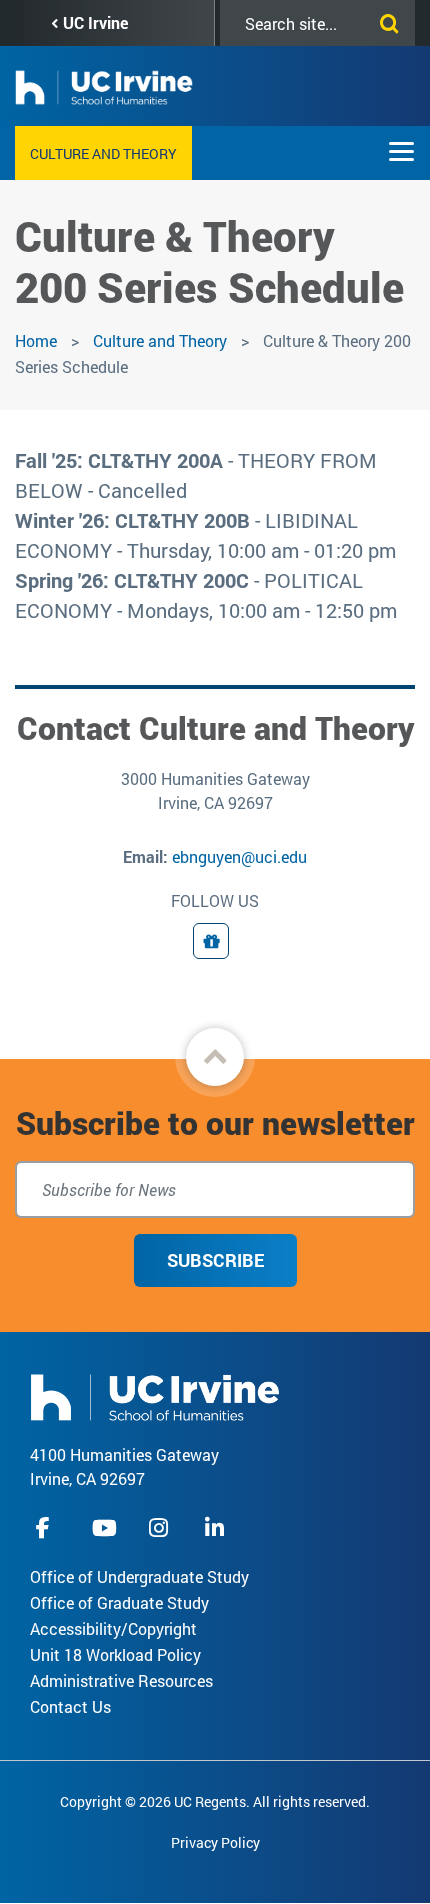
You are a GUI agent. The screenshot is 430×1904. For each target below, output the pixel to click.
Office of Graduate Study (119, 1602)
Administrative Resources (121, 1680)
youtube (104, 1527)
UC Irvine (95, 22)
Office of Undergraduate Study (139, 1576)
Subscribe (215, 1260)
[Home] (155, 1395)
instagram (161, 1527)
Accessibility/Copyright (113, 1628)
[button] (215, 1057)
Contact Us (70, 1706)
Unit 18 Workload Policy (115, 1654)
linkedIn (217, 1527)
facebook (48, 1527)
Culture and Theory (103, 153)
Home (36, 340)
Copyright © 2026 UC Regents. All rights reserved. (215, 1801)
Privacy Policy (215, 1842)
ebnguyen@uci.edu (239, 856)
